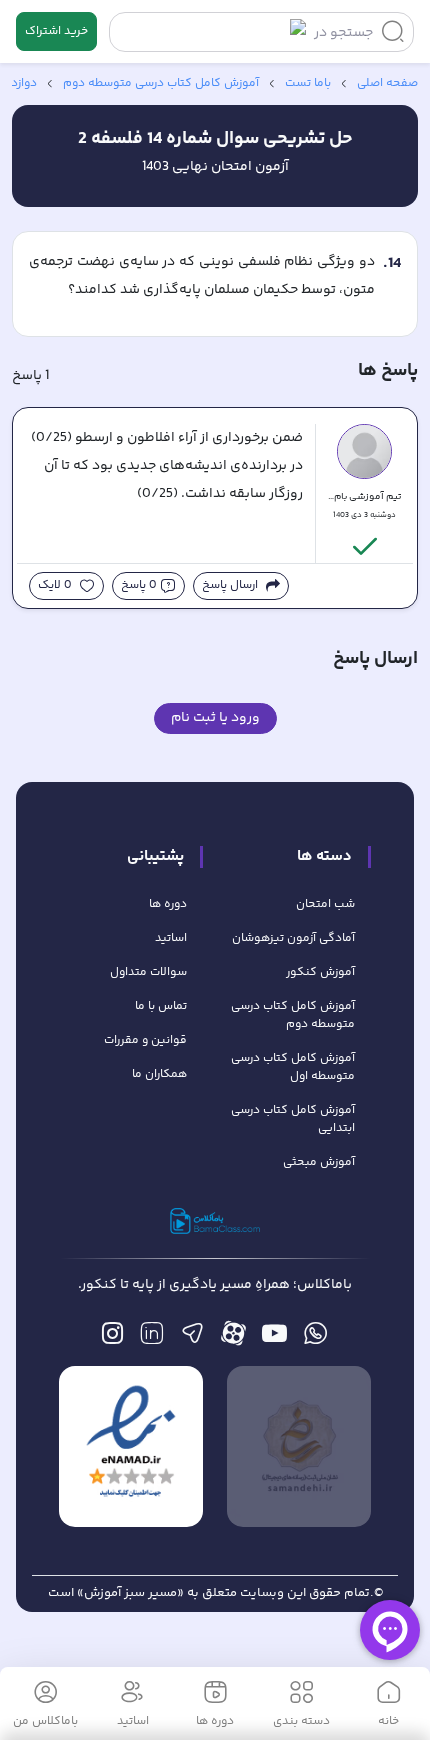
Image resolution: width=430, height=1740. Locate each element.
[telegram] (192, 1338)
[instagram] (112, 1338)
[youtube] (274, 1338)
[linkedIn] (151, 1338)
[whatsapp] (315, 1338)
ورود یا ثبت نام (215, 718)
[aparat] (233, 1338)
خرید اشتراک (56, 31)
